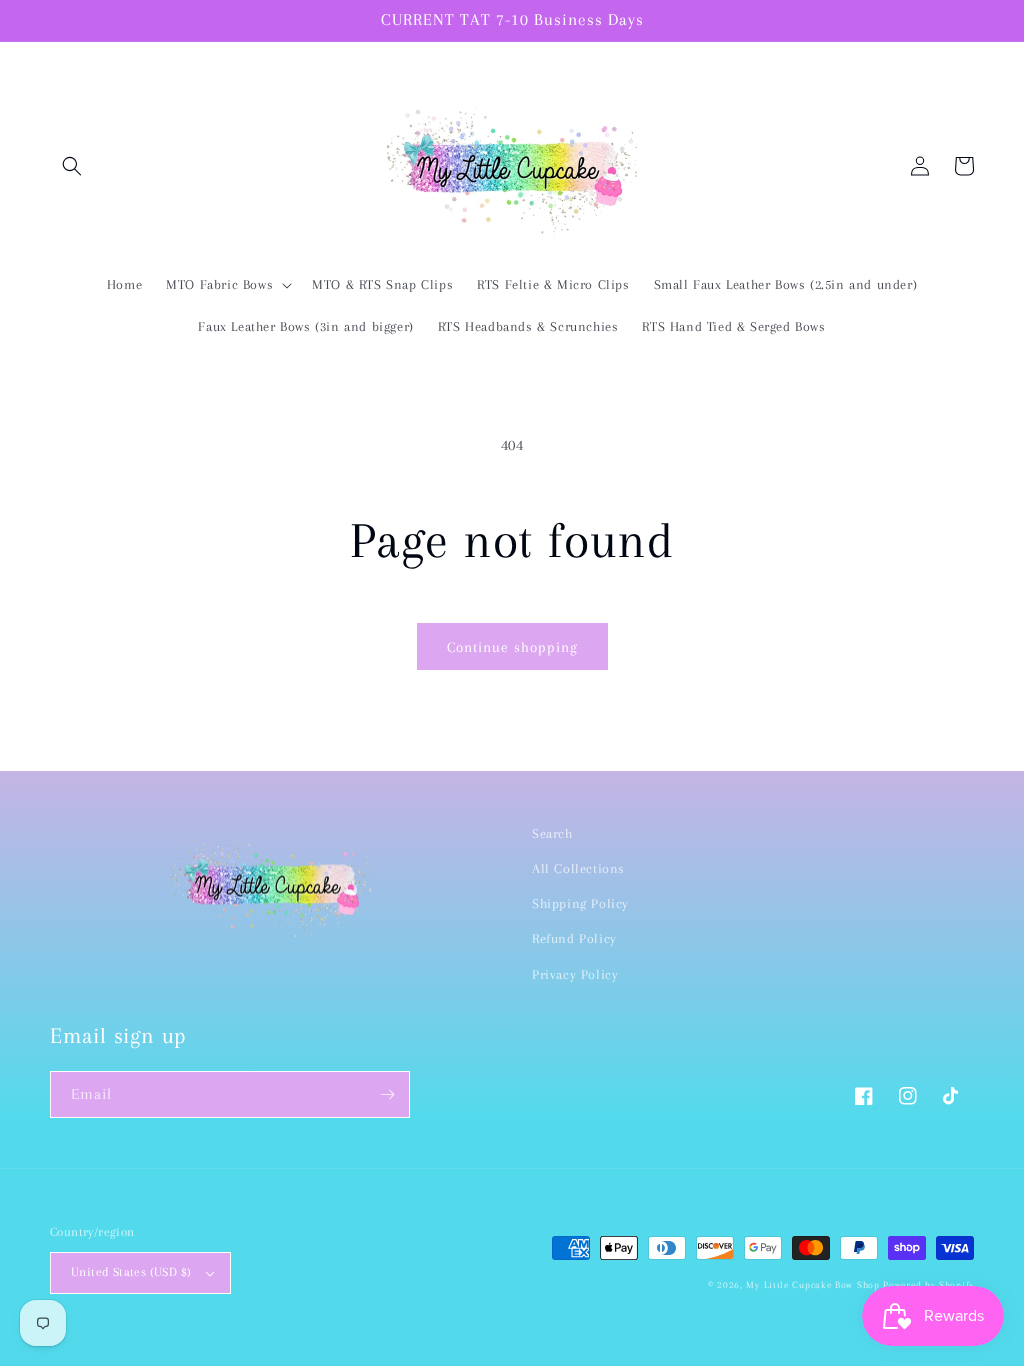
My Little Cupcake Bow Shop (812, 1284)
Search (552, 833)
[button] (72, 166)
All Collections (578, 868)
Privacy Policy (575, 974)
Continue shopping (512, 647)
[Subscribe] (387, 1094)
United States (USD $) (131, 1272)
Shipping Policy (580, 903)
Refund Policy (574, 938)
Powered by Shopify (928, 1284)
